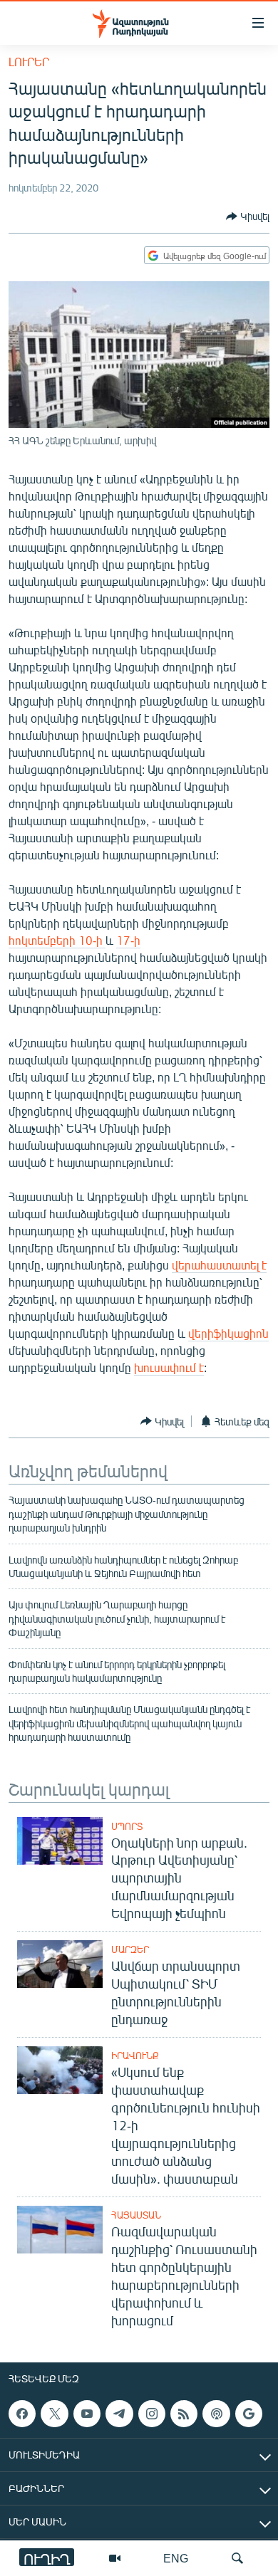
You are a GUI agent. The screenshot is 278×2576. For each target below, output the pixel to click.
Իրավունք (135, 2056)
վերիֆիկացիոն (228, 1333)
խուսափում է (169, 1367)
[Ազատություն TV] (115, 2558)
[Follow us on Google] (249, 2414)
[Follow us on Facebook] (22, 2414)
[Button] (248, 216)
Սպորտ (127, 1826)
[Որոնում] (237, 2558)
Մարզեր (130, 1949)
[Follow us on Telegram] (119, 2414)
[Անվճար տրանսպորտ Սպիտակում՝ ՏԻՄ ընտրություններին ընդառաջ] (60, 1964)
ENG (176, 2558)
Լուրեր (29, 62)
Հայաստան (136, 2215)
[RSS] (184, 2414)
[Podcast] (216, 2414)
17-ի (128, 940)
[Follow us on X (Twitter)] (54, 2414)
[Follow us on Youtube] (87, 2414)
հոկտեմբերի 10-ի (57, 940)
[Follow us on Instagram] (152, 2414)
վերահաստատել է (219, 1265)
